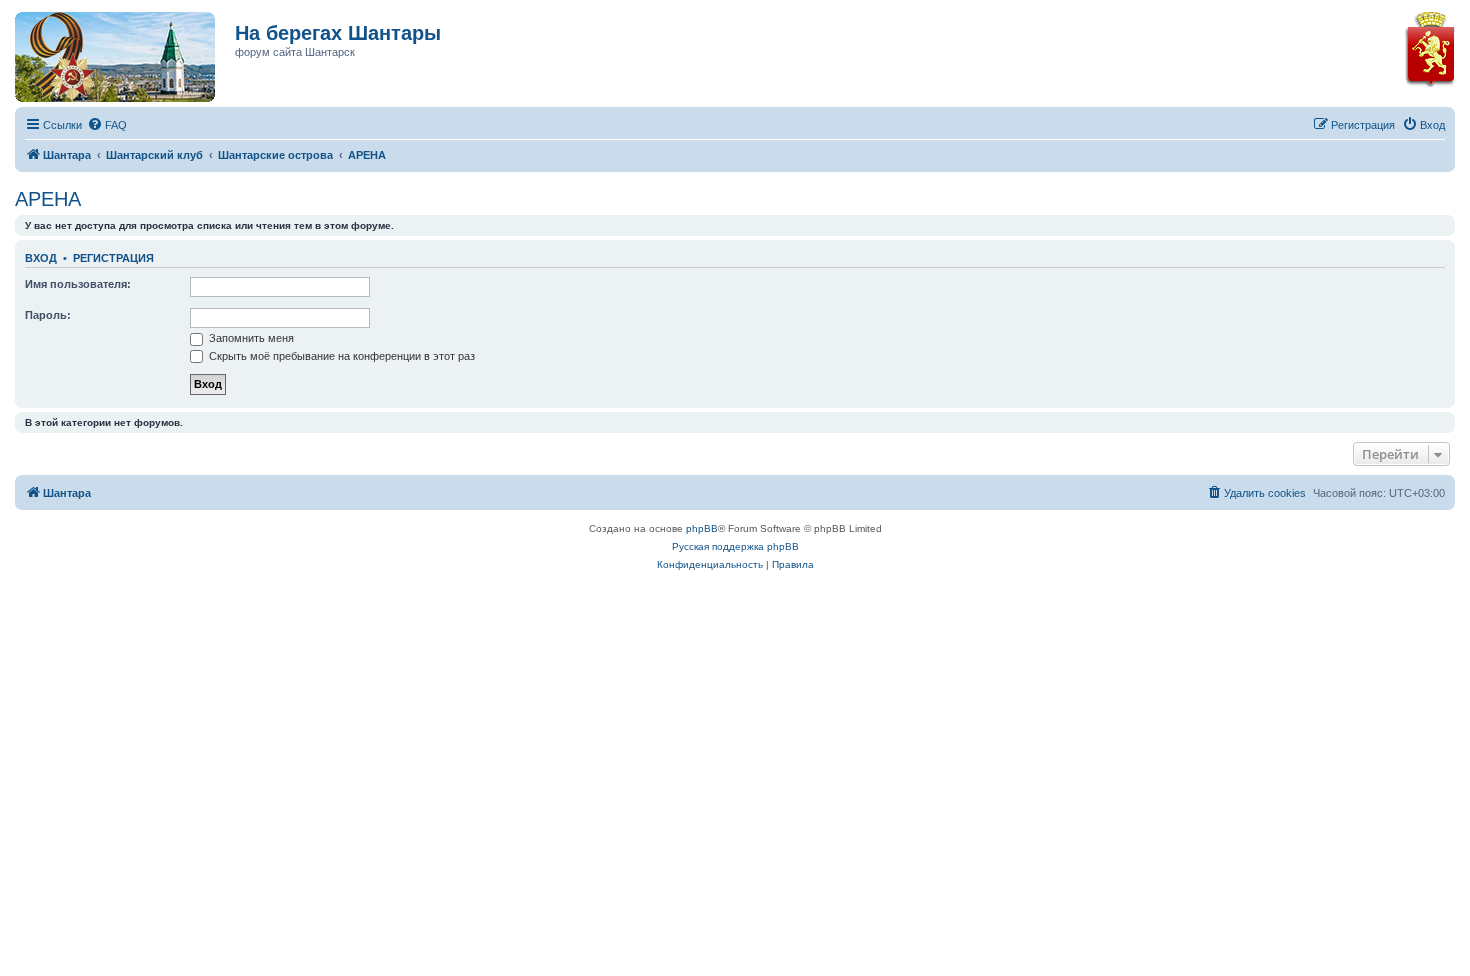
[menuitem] (107, 125)
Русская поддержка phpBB (735, 546)
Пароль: (48, 315)
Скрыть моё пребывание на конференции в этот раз (340, 356)
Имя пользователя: (78, 284)
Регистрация (113, 258)
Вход (41, 258)
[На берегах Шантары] (105, 52)
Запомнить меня (250, 338)
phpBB (702, 528)
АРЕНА (48, 199)
